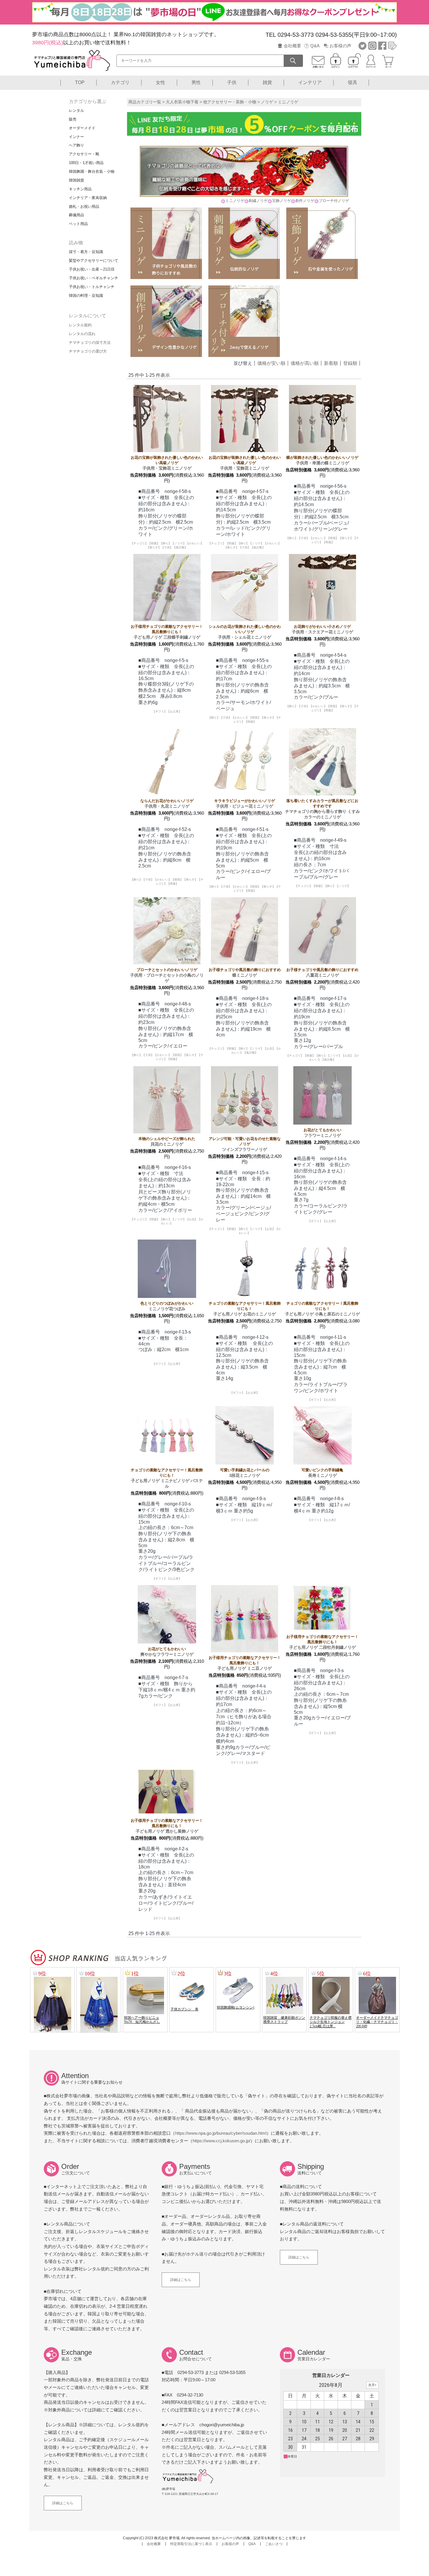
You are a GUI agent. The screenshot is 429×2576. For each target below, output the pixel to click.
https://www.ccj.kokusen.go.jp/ (222, 2141)
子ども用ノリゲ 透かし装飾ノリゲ (167, 1826)
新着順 (331, 363)
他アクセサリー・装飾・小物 (230, 102)
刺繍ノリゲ (258, 201)
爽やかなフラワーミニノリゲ (167, 1652)
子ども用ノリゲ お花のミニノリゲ (245, 1309)
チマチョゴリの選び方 (88, 351)
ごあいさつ (274, 2544)
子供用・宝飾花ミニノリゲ (167, 463)
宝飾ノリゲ (281, 201)
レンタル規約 (80, 325)
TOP (80, 82)
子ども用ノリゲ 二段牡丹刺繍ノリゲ (322, 1642)
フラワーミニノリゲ (322, 1133)
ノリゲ (267, 102)
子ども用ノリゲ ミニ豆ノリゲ (245, 1663)
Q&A (315, 46)
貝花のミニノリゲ (167, 1141)
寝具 (353, 82)
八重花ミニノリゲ (322, 972)
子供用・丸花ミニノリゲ (167, 804)
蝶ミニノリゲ (245, 972)
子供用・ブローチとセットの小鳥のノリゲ (167, 975)
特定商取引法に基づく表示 (191, 2544)
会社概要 (292, 46)
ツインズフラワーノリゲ (245, 1144)
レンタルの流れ (82, 334)
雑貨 (267, 82)
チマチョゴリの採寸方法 (90, 343)
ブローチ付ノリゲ (334, 201)
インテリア (310, 82)
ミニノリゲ (235, 201)
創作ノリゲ (305, 201)
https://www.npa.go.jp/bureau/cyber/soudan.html (221, 2133)
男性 (196, 82)
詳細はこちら (181, 2280)
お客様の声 (340, 46)
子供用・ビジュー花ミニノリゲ (245, 804)
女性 (161, 82)
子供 (232, 82)
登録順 (350, 363)
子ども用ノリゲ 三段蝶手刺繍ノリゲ (167, 632)
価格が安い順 (271, 363)
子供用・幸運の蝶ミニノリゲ (322, 460)
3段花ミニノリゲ (245, 1473)
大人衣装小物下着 (182, 102)
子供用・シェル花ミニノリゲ (245, 632)
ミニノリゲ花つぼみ (167, 1306)
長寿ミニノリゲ (322, 1473)
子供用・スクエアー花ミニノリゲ (322, 629)
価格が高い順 (305, 363)
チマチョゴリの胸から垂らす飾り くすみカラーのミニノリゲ (322, 809)
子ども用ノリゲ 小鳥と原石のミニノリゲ (322, 1309)
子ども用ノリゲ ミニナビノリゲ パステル (167, 1478)
